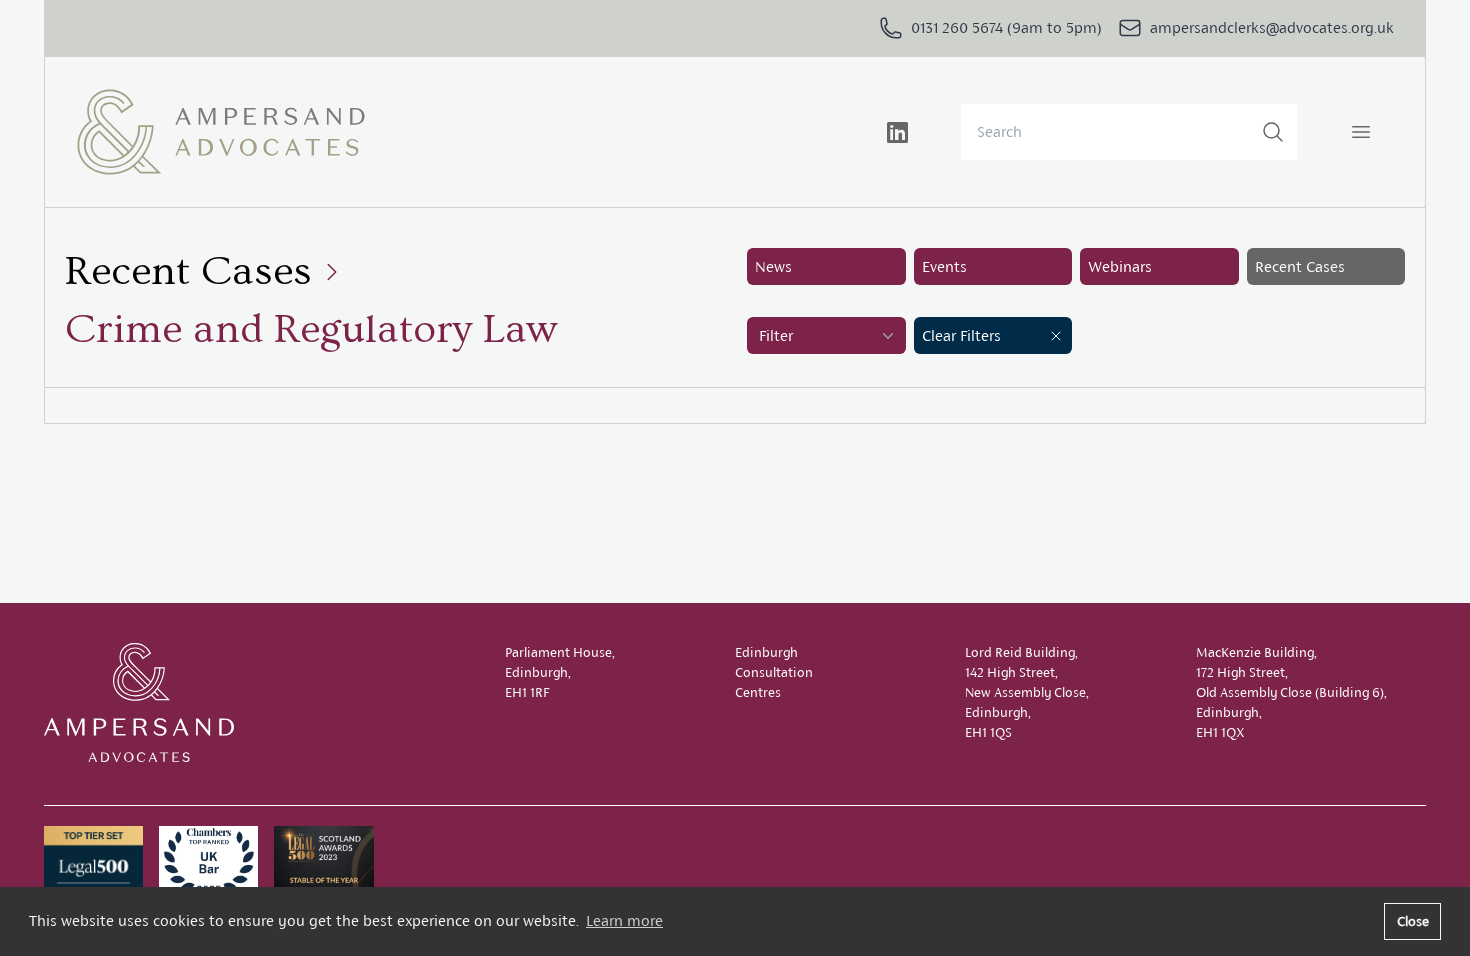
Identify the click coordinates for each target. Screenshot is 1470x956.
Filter (776, 335)
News (773, 266)
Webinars (1120, 266)
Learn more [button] (624, 920)
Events (944, 266)
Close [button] (1413, 921)
